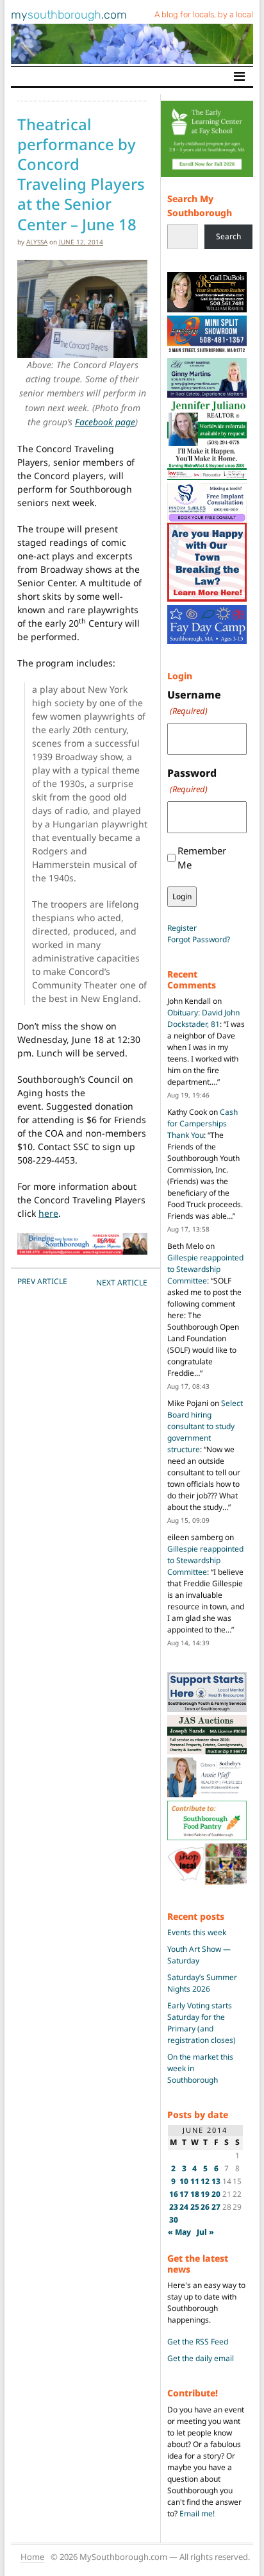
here (48, 1213)
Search (228, 236)
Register (182, 928)
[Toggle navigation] (239, 76)
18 (195, 2194)
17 (184, 2194)
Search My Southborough (200, 206)
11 (195, 2181)
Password (192, 780)
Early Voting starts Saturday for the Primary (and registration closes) (202, 2023)
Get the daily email (201, 2358)
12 (205, 2181)
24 (184, 2207)
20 (216, 2194)
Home (32, 2557)
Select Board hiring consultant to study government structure (205, 1426)
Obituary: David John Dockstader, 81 (203, 1018)
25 (195, 2207)
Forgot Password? (199, 939)
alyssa (37, 242)
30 (174, 2220)
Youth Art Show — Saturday (199, 1955)
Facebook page (105, 422)
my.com (69, 15)
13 (216, 2181)
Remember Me (202, 858)
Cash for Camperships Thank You (202, 1123)
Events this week (197, 1932)
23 (174, 2207)
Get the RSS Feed (198, 2342)
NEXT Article (122, 1283)
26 (205, 2207)
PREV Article (42, 1281)
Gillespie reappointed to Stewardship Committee (205, 1269)
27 (216, 2207)
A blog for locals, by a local (204, 14)
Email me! (197, 2513)
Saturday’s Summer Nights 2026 (202, 1983)
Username (194, 702)
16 (174, 2194)
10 (184, 2181)
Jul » (205, 2232)
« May (179, 2232)
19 (205, 2194)
